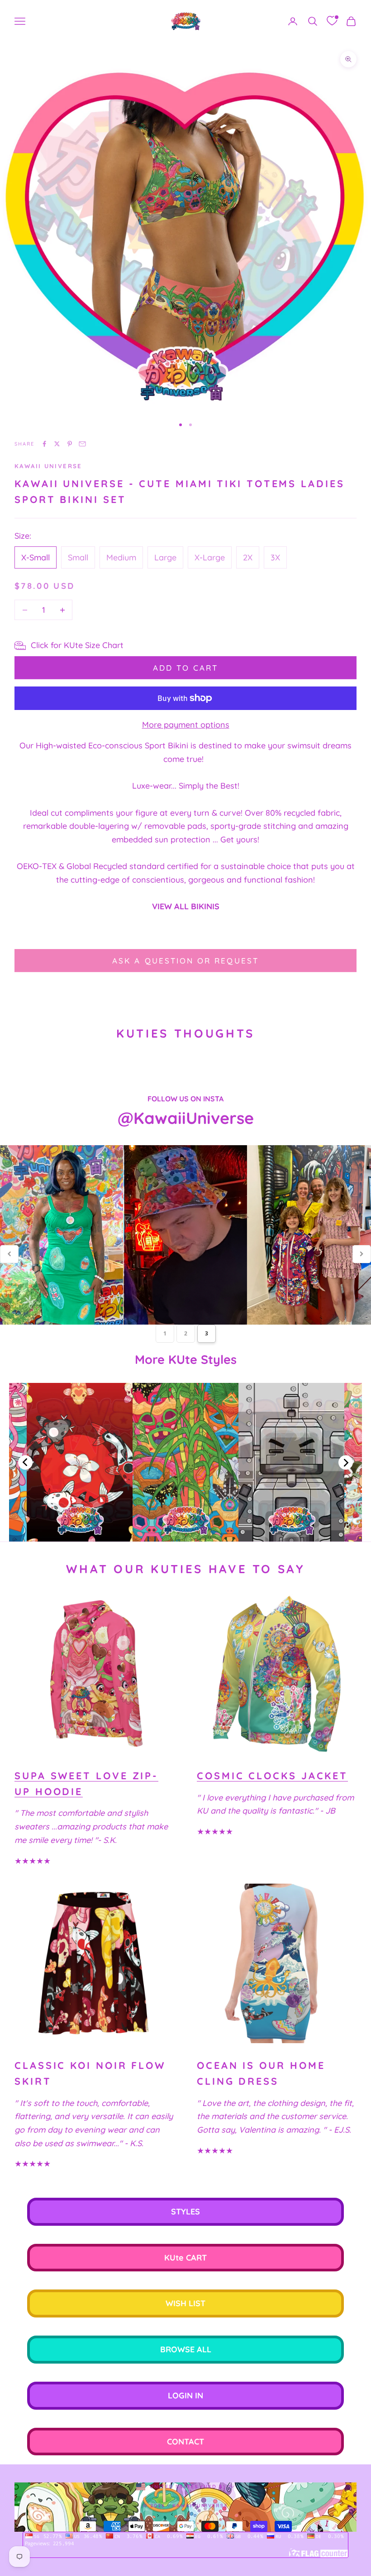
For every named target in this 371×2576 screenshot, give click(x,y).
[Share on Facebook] (44, 444)
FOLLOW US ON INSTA (185, 1099)
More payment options (186, 725)
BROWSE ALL (186, 2349)
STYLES (185, 2212)
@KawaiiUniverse (186, 1118)
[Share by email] (82, 444)
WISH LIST (185, 2303)
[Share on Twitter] (57, 444)
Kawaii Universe (48, 466)
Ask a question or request (185, 961)
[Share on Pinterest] (70, 444)
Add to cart (186, 668)
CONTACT (185, 2442)
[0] (332, 21)
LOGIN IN (185, 2395)
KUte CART (185, 2258)
